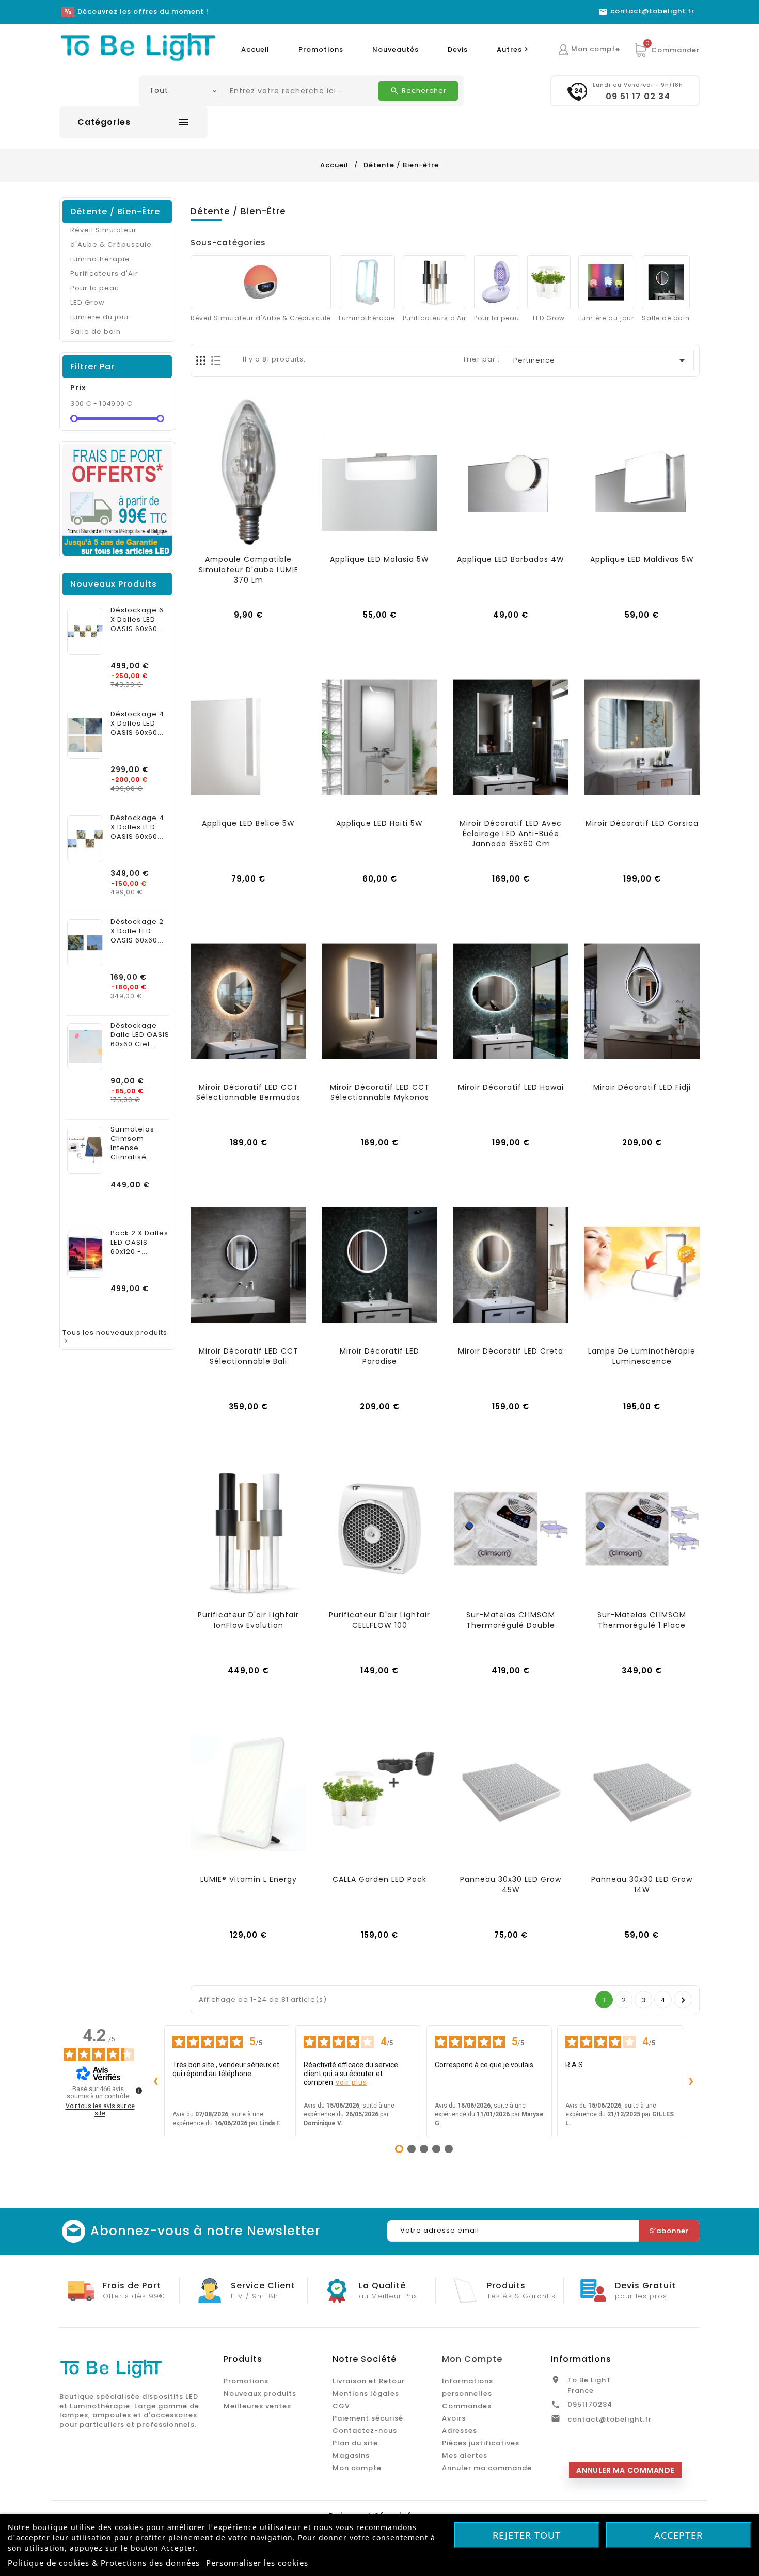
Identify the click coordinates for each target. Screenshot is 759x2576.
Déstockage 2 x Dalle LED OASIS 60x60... (137, 931)
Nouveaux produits (260, 2393)
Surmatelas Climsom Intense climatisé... (132, 1143)
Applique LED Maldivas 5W (642, 559)
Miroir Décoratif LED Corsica (642, 823)
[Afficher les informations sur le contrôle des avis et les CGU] (139, 2091)
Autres (514, 49)
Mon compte (357, 2468)
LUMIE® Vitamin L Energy (249, 1879)
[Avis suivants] (691, 2082)
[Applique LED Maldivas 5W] (642, 473)
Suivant (683, 2000)
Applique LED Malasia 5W (379, 559)
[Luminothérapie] (367, 282)
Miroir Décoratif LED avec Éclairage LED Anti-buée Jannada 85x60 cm (511, 834)
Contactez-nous (365, 2431)
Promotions (321, 49)
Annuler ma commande (487, 2468)
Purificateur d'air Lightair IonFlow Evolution (248, 1620)
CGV (341, 2406)
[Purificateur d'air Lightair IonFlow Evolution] (248, 1529)
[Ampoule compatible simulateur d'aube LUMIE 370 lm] (248, 473)
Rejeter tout (527, 2535)
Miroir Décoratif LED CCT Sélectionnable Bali (249, 1356)
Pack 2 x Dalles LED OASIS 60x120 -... (139, 1243)
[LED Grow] (549, 282)
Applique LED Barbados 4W (511, 559)
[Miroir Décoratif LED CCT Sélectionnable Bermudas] (248, 1001)
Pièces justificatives (481, 2443)
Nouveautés (396, 49)
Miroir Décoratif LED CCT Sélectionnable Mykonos (380, 1092)
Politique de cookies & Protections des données (104, 2563)
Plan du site (355, 2443)
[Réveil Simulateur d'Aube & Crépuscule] (261, 282)
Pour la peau (95, 288)
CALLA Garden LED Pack (379, 1879)
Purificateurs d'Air (104, 273)
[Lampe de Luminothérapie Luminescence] (642, 1265)
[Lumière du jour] (606, 282)
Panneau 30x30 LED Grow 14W (642, 1884)
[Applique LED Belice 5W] (248, 737)
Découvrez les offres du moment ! (143, 12)
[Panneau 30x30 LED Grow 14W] (642, 1793)
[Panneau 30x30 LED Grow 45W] (511, 1793)
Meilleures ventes (257, 2406)
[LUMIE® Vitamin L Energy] (248, 1793)
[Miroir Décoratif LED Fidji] (642, 1001)
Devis (458, 49)
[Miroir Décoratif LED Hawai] (511, 1001)
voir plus (351, 2082)
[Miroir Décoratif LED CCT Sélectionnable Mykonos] (379, 1001)
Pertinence (601, 360)
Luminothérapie (100, 259)
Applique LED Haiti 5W (379, 823)
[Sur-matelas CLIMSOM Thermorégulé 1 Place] (642, 1529)
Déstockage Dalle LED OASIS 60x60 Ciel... (140, 1035)
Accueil (255, 49)
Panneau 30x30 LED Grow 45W (511, 1884)
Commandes (467, 2406)
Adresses (460, 2431)
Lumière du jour (100, 317)
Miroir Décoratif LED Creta (511, 1351)
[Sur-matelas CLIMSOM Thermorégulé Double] (511, 1529)
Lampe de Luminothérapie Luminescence (642, 1356)
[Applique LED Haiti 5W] (379, 737)
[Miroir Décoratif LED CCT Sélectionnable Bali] (248, 1265)
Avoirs (454, 2418)
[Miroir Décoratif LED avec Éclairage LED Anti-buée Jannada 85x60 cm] (511, 737)
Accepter (678, 2535)
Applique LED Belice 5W (248, 823)
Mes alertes (465, 2455)
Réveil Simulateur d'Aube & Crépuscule (111, 237)
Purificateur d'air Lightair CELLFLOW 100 (379, 1620)
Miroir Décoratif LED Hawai (511, 1087)
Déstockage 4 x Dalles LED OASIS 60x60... (137, 724)
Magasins (351, 2455)
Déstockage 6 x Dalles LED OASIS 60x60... (137, 620)
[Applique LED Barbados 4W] (511, 473)
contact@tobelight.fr (610, 2419)
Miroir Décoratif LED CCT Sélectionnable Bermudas (248, 1092)
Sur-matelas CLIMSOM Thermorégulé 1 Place (642, 1620)
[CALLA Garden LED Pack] (379, 1793)
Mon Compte (472, 2359)
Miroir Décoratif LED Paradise (379, 1356)
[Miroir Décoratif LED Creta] (511, 1265)
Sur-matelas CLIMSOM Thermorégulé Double (511, 1620)
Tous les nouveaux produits (115, 1337)
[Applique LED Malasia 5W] (379, 473)
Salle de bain (96, 331)
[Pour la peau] (497, 282)
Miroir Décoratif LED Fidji (642, 1087)
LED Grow (88, 302)
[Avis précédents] (156, 2082)
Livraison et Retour (369, 2381)
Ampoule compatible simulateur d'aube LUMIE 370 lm (249, 570)
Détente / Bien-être (115, 211)
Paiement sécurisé (368, 2418)
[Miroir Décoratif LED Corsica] (642, 737)
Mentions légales (366, 2393)
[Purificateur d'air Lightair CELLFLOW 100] (379, 1529)
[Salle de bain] (666, 282)
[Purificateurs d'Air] (434, 282)
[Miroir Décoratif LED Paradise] (379, 1265)
